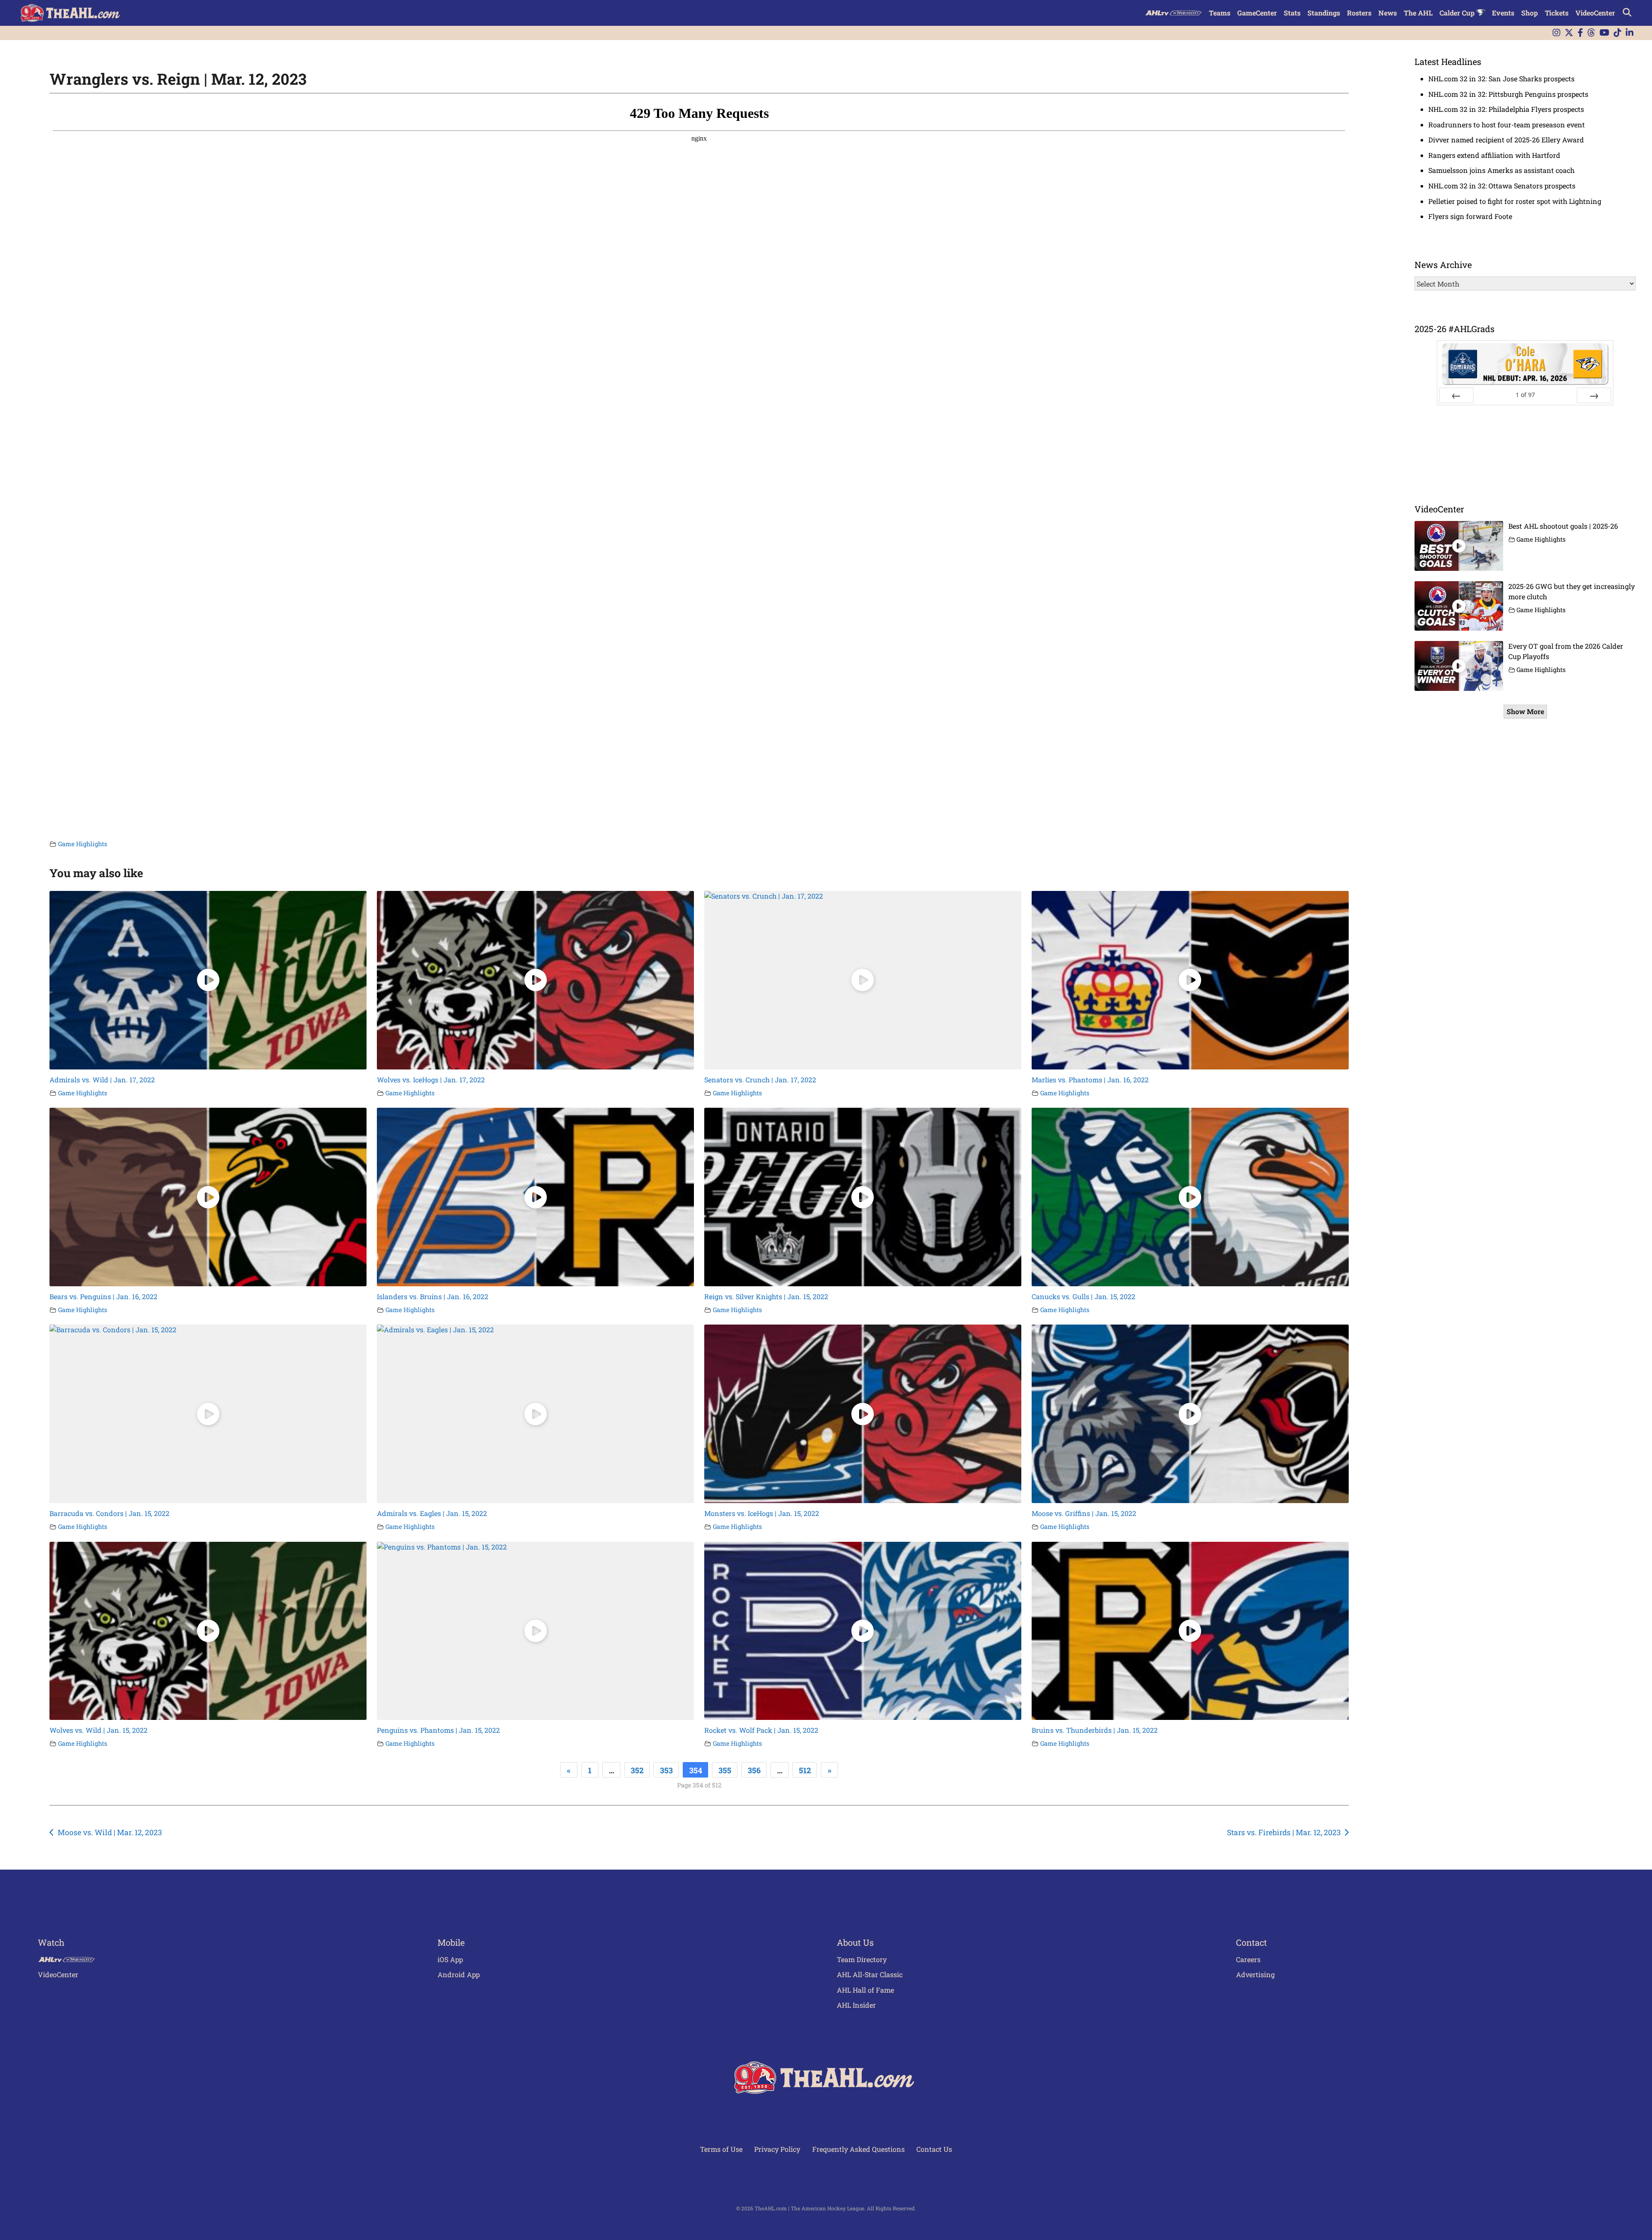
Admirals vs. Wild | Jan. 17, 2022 (102, 1080)
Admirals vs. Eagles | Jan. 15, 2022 (432, 1513)
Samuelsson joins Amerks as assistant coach (1501, 170)
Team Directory (862, 1959)
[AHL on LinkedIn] (1630, 33)
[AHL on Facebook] (1580, 33)
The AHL (1418, 13)
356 (754, 1770)
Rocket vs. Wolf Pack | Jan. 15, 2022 (761, 1730)
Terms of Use (721, 2149)
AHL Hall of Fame (865, 1990)
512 (805, 1770)
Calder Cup (1458, 13)
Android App (459, 1974)
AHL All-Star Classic (870, 1974)
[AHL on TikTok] (1618, 33)
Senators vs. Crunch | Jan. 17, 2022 (760, 1080)
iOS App (450, 1959)
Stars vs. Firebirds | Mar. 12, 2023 (1284, 1832)
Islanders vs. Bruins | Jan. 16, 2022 (433, 1296)
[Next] (1594, 395)
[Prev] (1456, 395)
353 (666, 1770)
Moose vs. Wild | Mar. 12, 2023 (110, 1832)
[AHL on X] (1569, 33)
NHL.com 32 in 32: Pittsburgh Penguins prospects (1508, 94)
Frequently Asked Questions (858, 2149)
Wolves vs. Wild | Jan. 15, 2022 (99, 1730)
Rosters (1359, 13)
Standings (1324, 13)
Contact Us (934, 2149)
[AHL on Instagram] (1556, 33)
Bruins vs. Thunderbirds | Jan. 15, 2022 (1095, 1730)
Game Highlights (83, 844)
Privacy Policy (777, 2149)
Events (1503, 13)
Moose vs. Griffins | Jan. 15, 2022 (1084, 1513)
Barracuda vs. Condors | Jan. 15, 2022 (109, 1513)
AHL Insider (856, 2005)
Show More (1525, 711)
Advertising (1255, 1974)
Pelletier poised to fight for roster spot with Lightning (1515, 201)
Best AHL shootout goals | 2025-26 (1563, 526)
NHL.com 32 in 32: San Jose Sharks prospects (1501, 79)
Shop (1530, 13)
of (1525, 395)
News (1388, 13)
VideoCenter (1595, 13)
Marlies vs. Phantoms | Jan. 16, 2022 (1090, 1080)
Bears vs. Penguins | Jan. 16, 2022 (103, 1296)
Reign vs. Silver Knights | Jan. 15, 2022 (766, 1296)
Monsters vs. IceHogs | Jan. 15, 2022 (762, 1513)
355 (725, 1770)
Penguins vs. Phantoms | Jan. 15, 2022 (438, 1730)
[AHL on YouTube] (1604, 33)
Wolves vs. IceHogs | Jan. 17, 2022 (431, 1080)
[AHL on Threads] (1591, 33)
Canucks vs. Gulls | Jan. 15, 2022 (1083, 1296)
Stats (1292, 13)
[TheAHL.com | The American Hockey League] (71, 13)
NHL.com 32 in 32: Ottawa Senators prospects (1502, 186)
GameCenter (1257, 13)
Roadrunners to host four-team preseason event (1507, 125)
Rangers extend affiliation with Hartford (1494, 155)
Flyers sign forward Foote (1470, 216)
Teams (1220, 13)
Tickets (1557, 13)
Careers (1248, 1959)
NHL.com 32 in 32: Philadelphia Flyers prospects (1506, 109)
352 (637, 1770)
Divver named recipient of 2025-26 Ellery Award (1506, 140)
